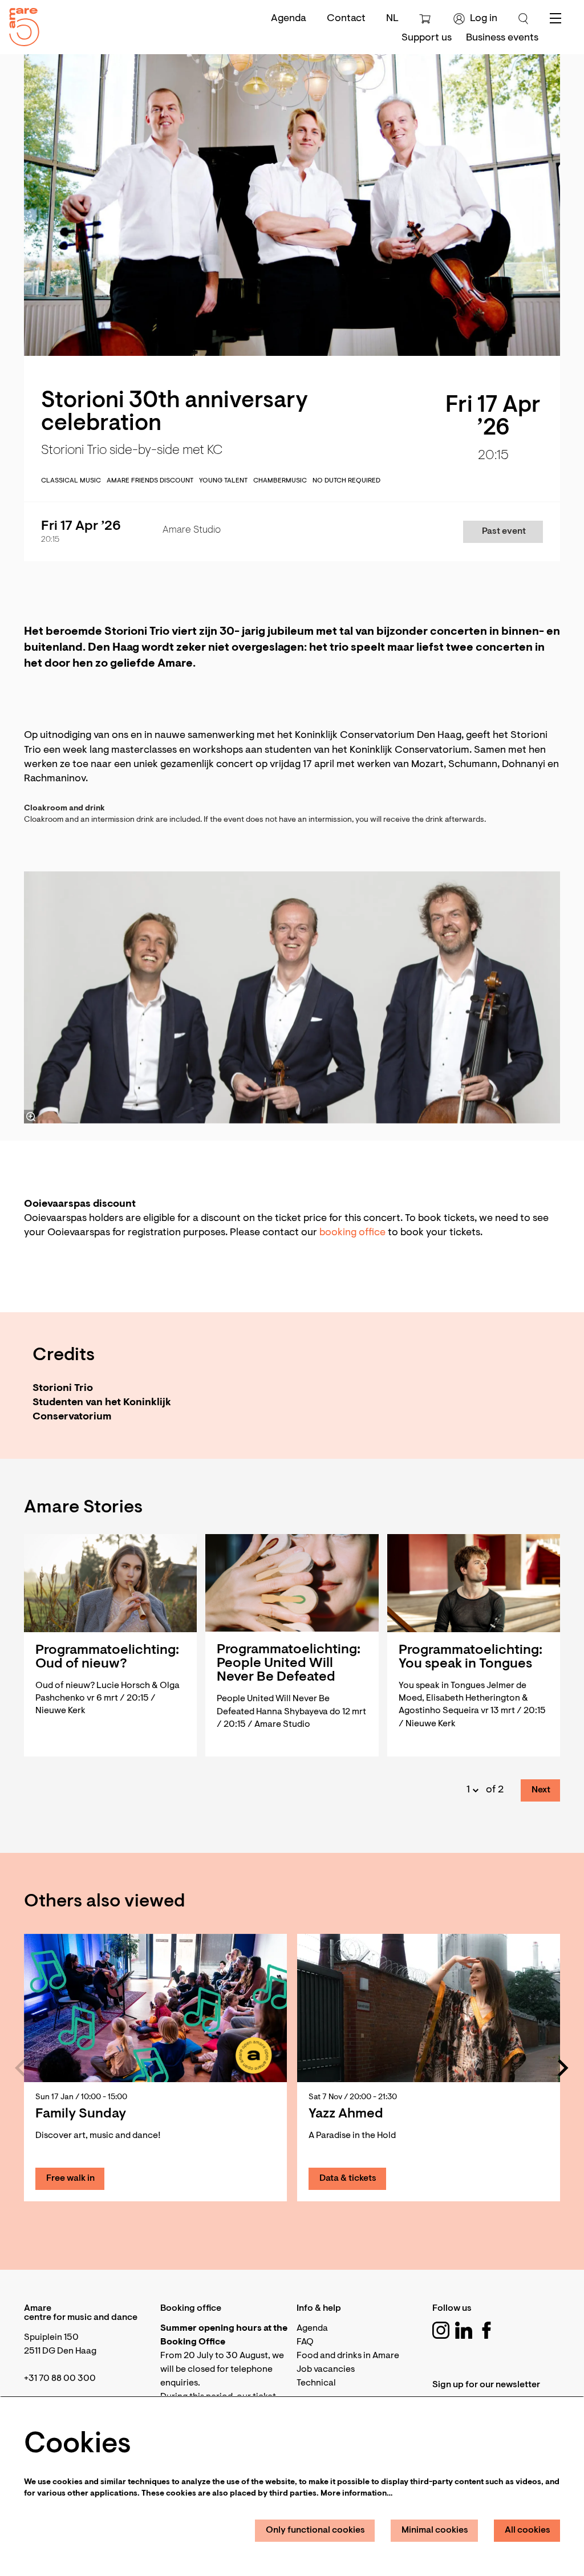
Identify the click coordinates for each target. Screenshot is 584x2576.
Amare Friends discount (150, 481)
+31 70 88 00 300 (60, 2379)
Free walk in (70, 2179)
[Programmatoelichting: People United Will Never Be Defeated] (292, 1583)
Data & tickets (348, 2179)
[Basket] (426, 19)
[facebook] (486, 2330)
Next (541, 1790)
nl (392, 19)
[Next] (563, 2068)
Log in (484, 19)
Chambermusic (280, 481)
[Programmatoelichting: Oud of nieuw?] (110, 1583)
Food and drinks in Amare (348, 2356)
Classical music (71, 481)
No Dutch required (346, 481)
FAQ (305, 2342)
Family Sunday (81, 2114)
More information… (356, 2494)
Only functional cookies (315, 2530)
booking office (352, 1233)
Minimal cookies (435, 2530)
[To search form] (524, 19)
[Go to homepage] (20, 24)
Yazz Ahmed (346, 2114)
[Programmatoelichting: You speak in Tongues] (474, 1583)
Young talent (223, 481)
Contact (346, 19)
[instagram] (441, 2330)
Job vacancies (326, 2370)
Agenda (289, 19)
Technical (316, 2383)
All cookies (528, 2530)
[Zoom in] (31, 1117)
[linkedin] (464, 2330)
